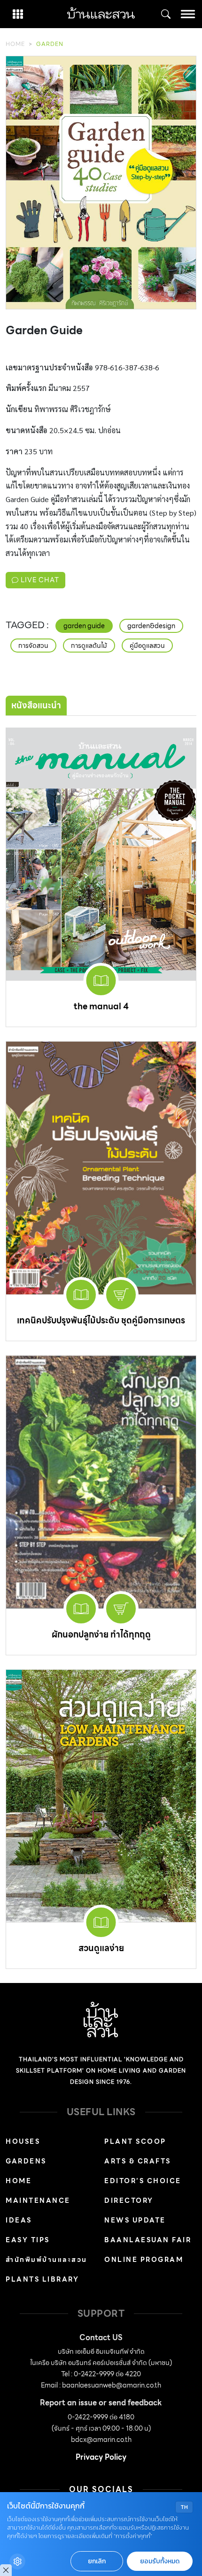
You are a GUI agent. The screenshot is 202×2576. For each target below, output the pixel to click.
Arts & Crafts (138, 2161)
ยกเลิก (97, 2561)
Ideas (19, 2220)
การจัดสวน (33, 646)
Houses (23, 2141)
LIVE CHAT (39, 580)
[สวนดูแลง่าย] (101, 1796)
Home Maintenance (38, 2191)
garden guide (84, 626)
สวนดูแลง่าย (101, 1948)
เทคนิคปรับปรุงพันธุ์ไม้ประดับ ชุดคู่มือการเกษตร (101, 1320)
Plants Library (42, 2279)
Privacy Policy (101, 2457)
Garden (50, 44)
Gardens (26, 2161)
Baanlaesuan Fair (148, 2240)
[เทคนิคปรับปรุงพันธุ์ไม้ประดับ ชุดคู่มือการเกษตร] (101, 1168)
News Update (135, 2220)
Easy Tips (28, 2240)
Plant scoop (135, 2141)
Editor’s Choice (143, 2181)
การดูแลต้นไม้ (89, 646)
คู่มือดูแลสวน (147, 646)
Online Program (144, 2260)
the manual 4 (101, 1006)
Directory (129, 2200)
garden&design (151, 626)
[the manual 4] (101, 854)
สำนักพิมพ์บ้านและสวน (47, 2260)
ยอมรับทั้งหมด (160, 2561)
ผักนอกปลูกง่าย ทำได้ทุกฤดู (101, 1634)
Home (15, 44)
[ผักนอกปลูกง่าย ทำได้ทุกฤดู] (101, 1482)
